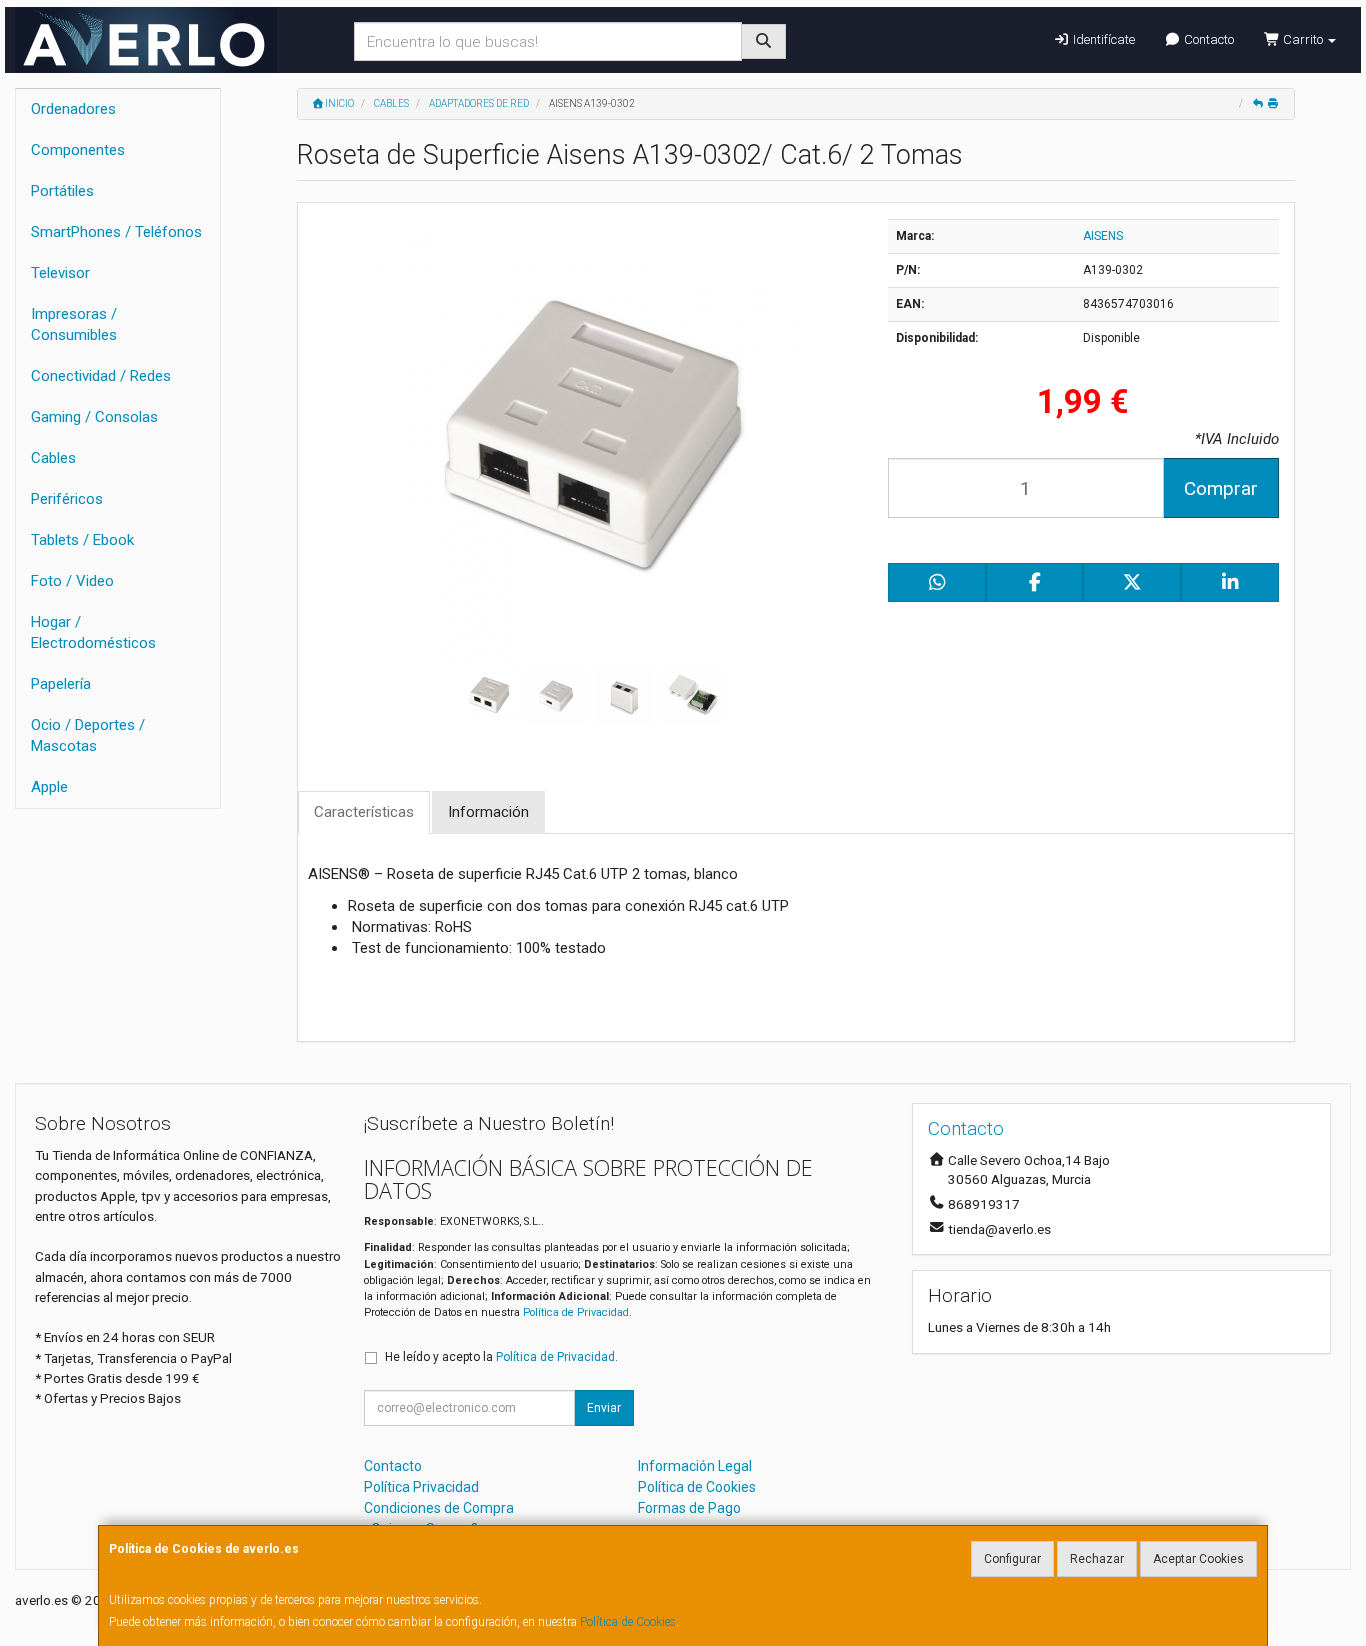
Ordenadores (73, 109)
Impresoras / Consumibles (74, 324)
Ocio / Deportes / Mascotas (88, 735)
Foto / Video (72, 581)
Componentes (78, 150)
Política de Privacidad (576, 1312)
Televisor (60, 273)
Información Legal (695, 1466)
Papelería (61, 684)
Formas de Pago (689, 1508)
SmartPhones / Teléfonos (116, 232)
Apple (49, 787)
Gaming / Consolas (94, 417)
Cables (53, 458)
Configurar (1012, 1559)
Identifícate (1102, 39)
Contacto (1207, 39)
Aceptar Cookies (1198, 1559)
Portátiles (62, 191)
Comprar (1221, 488)
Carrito (1303, 39)
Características (364, 812)
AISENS (1103, 236)
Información (488, 812)
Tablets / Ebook (82, 540)
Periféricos (67, 499)
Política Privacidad (421, 1487)
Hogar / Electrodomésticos (93, 632)
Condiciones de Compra (439, 1508)
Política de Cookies (628, 1622)
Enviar (604, 1408)
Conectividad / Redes (101, 376)
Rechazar (1097, 1559)
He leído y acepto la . (501, 1357)
